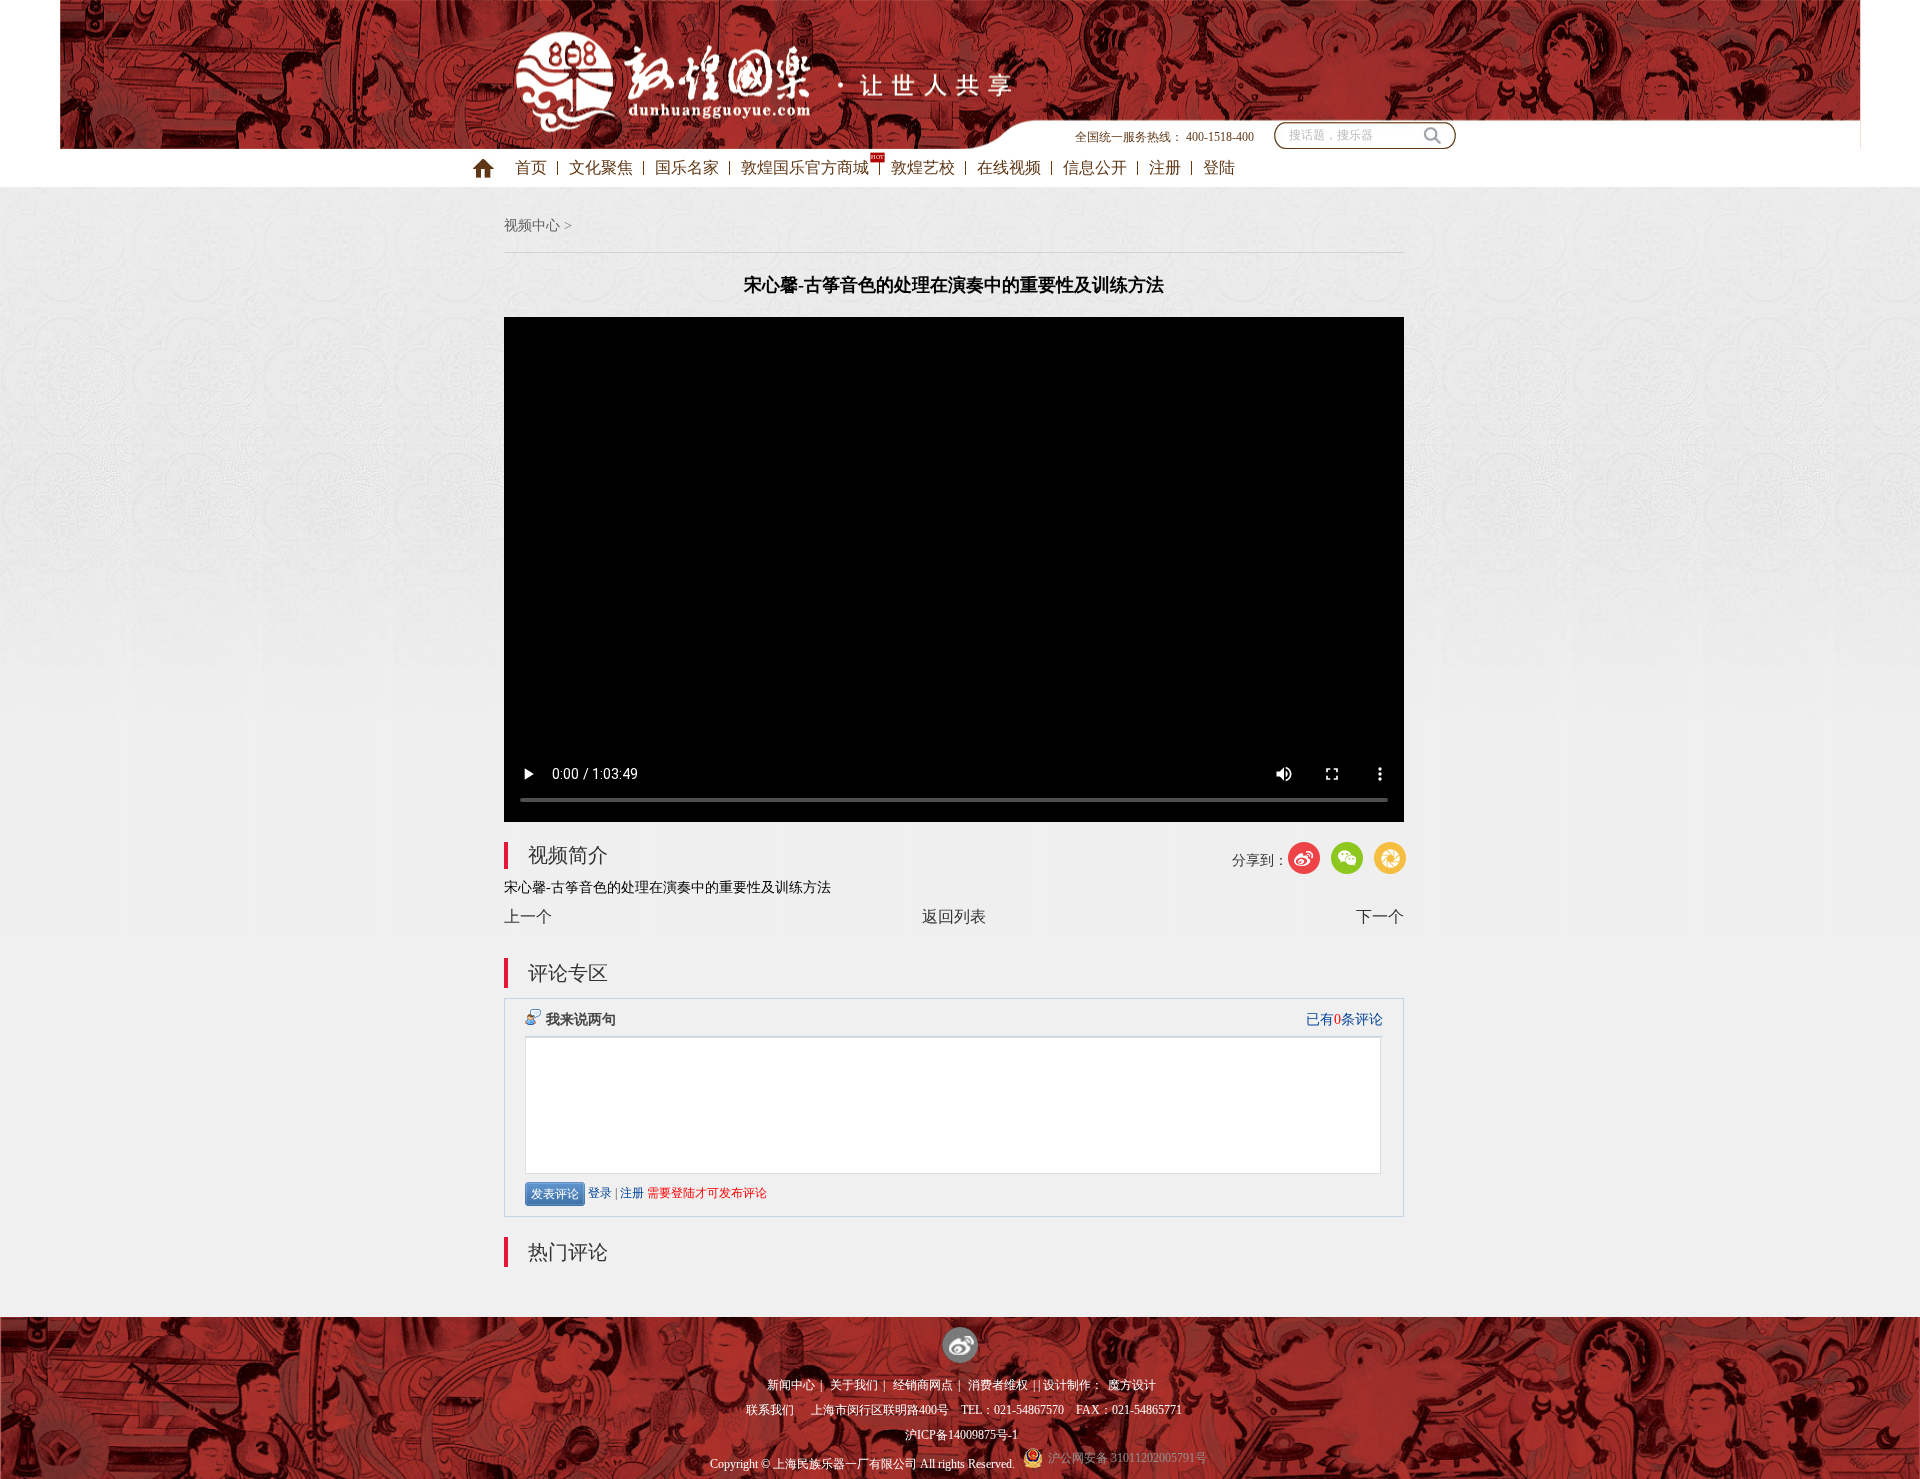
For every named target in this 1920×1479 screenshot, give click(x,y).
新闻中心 (791, 1385)
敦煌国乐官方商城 (805, 167)
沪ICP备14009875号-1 (961, 1435)
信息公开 (1095, 167)
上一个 (528, 916)
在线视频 (1009, 167)
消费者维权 (998, 1385)
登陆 (1219, 167)
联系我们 (770, 1410)
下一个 (1380, 916)
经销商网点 (923, 1385)
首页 (531, 167)
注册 (1165, 167)
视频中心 (532, 225)
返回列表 (954, 916)
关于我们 (854, 1385)
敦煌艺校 (923, 167)
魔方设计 (1132, 1385)
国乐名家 (687, 167)
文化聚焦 (601, 167)
